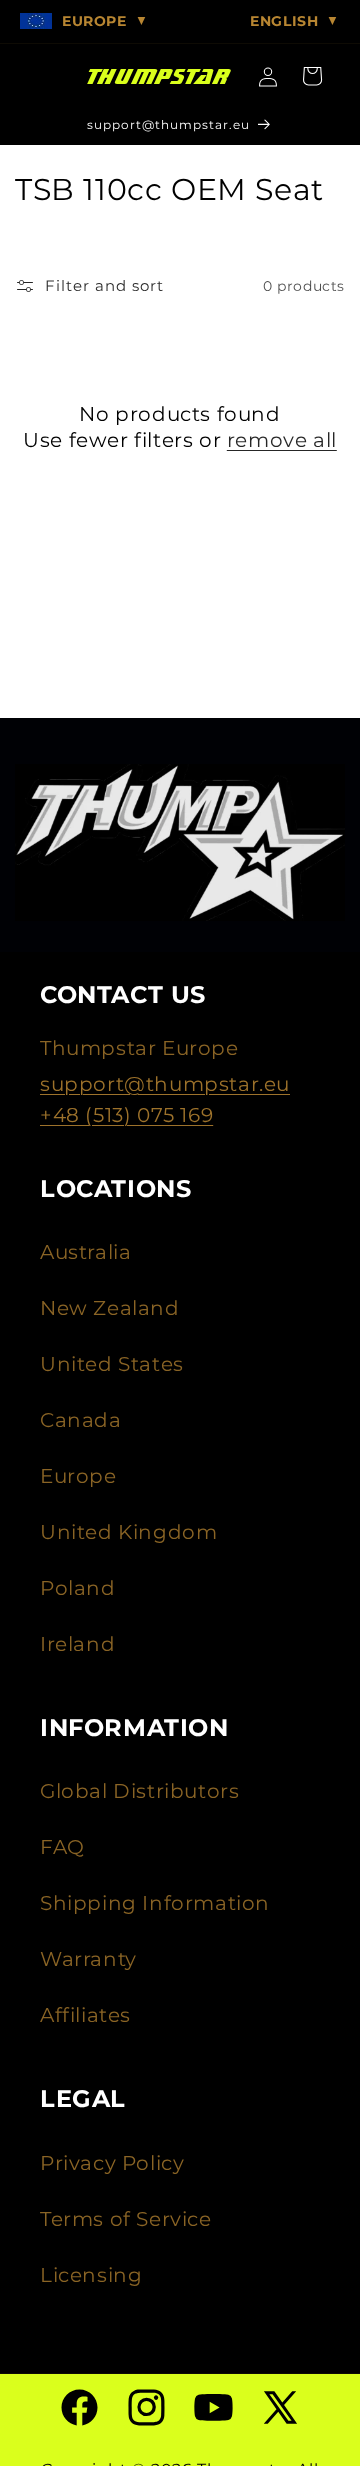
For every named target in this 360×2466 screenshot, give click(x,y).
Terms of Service (126, 2219)
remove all (282, 440)
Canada (81, 1420)
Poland (78, 1588)
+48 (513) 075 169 (126, 1115)
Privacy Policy (112, 2163)
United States (112, 1364)
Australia (85, 1252)
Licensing (91, 2275)
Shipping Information (155, 1903)
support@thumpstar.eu (165, 1084)
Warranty (88, 1959)
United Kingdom (128, 1532)
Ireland (77, 1644)
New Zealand (110, 1308)
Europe (78, 1476)
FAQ (62, 1847)
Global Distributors (139, 1791)
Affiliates (85, 2015)
